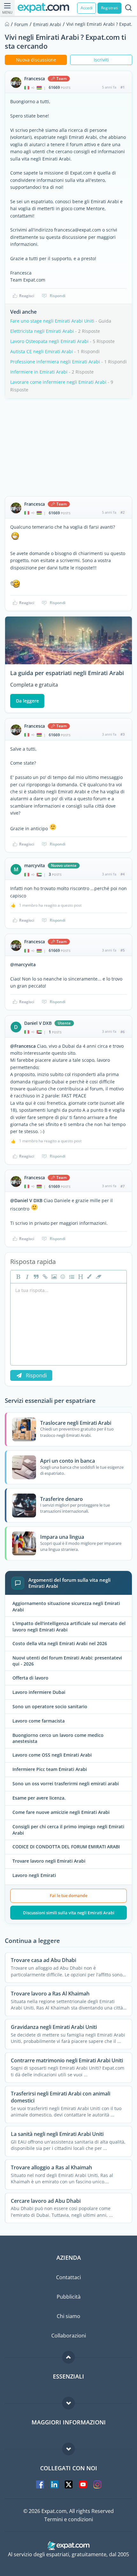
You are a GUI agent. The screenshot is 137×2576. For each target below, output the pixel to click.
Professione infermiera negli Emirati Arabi (55, 362)
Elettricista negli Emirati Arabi (42, 331)
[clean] (98, 1277)
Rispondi (58, 296)
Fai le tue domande (68, 1895)
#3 (123, 734)
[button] (89, 1277)
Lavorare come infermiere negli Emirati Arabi (58, 382)
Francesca (35, 79)
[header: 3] (80, 1277)
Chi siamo (68, 2316)
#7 (123, 1186)
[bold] (18, 1277)
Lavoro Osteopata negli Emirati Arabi (49, 341)
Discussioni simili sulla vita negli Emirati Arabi (69, 1913)
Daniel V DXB (38, 1023)
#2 (123, 512)
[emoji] (62, 1277)
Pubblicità (69, 2297)
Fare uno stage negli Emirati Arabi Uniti (52, 321)
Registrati (109, 8)
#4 (123, 874)
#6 (123, 1032)
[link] (44, 1277)
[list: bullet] (71, 1277)
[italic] (26, 1277)
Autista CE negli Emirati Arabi (42, 351)
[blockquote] (35, 1277)
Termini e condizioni (69, 2519)
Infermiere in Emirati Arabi (39, 372)
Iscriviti (101, 60)
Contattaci (68, 2277)
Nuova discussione (36, 60)
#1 (123, 87)
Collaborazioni (69, 2336)
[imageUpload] (53, 1277)
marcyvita (35, 866)
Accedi (87, 8)
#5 (123, 950)
